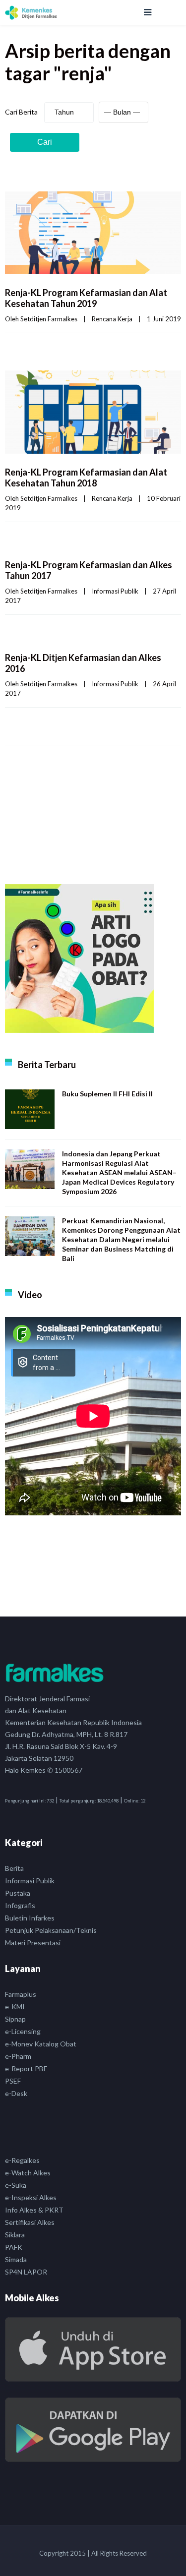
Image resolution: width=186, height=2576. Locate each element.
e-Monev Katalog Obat (41, 2044)
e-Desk (16, 2093)
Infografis (20, 1905)
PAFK (14, 2247)
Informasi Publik (115, 591)
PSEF (13, 2081)
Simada (16, 2259)
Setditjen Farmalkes (49, 319)
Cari (45, 142)
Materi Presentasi (33, 1943)
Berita (14, 1868)
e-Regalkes (22, 2160)
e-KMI (15, 2007)
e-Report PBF (26, 2068)
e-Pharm (18, 2056)
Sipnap (15, 2019)
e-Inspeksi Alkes (31, 2197)
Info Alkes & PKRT (34, 2210)
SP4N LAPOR (26, 2272)
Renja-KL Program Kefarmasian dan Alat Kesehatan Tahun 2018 (86, 478)
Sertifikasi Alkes (30, 2222)
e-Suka (16, 2185)
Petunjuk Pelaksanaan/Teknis (51, 1930)
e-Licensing (23, 2031)
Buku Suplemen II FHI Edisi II (107, 1094)
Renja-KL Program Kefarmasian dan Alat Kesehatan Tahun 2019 (86, 298)
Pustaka (18, 1893)
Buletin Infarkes (30, 1918)
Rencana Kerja (112, 319)
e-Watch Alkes (28, 2173)
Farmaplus (21, 1994)
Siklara (15, 2235)
